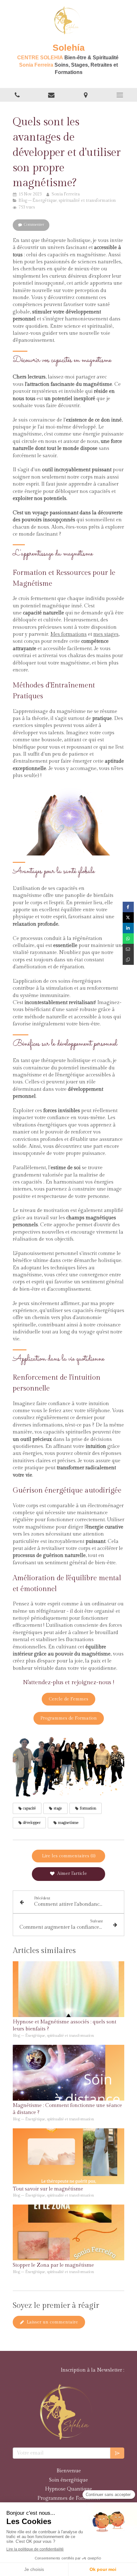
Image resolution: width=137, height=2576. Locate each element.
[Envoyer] (117, 2453)
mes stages (106, 634)
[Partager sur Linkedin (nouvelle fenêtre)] (128, 928)
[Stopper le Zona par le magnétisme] (68, 2232)
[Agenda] (52, 95)
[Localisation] (86, 95)
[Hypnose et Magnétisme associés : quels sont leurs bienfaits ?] (68, 1989)
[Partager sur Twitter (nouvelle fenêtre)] (128, 917)
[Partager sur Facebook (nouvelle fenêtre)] (128, 907)
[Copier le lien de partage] (128, 960)
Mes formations (68, 634)
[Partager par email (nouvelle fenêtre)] (128, 949)
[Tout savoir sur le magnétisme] (68, 2156)
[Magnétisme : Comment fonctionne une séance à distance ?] (68, 2073)
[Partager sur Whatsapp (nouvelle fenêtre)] (128, 939)
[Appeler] (17, 95)
